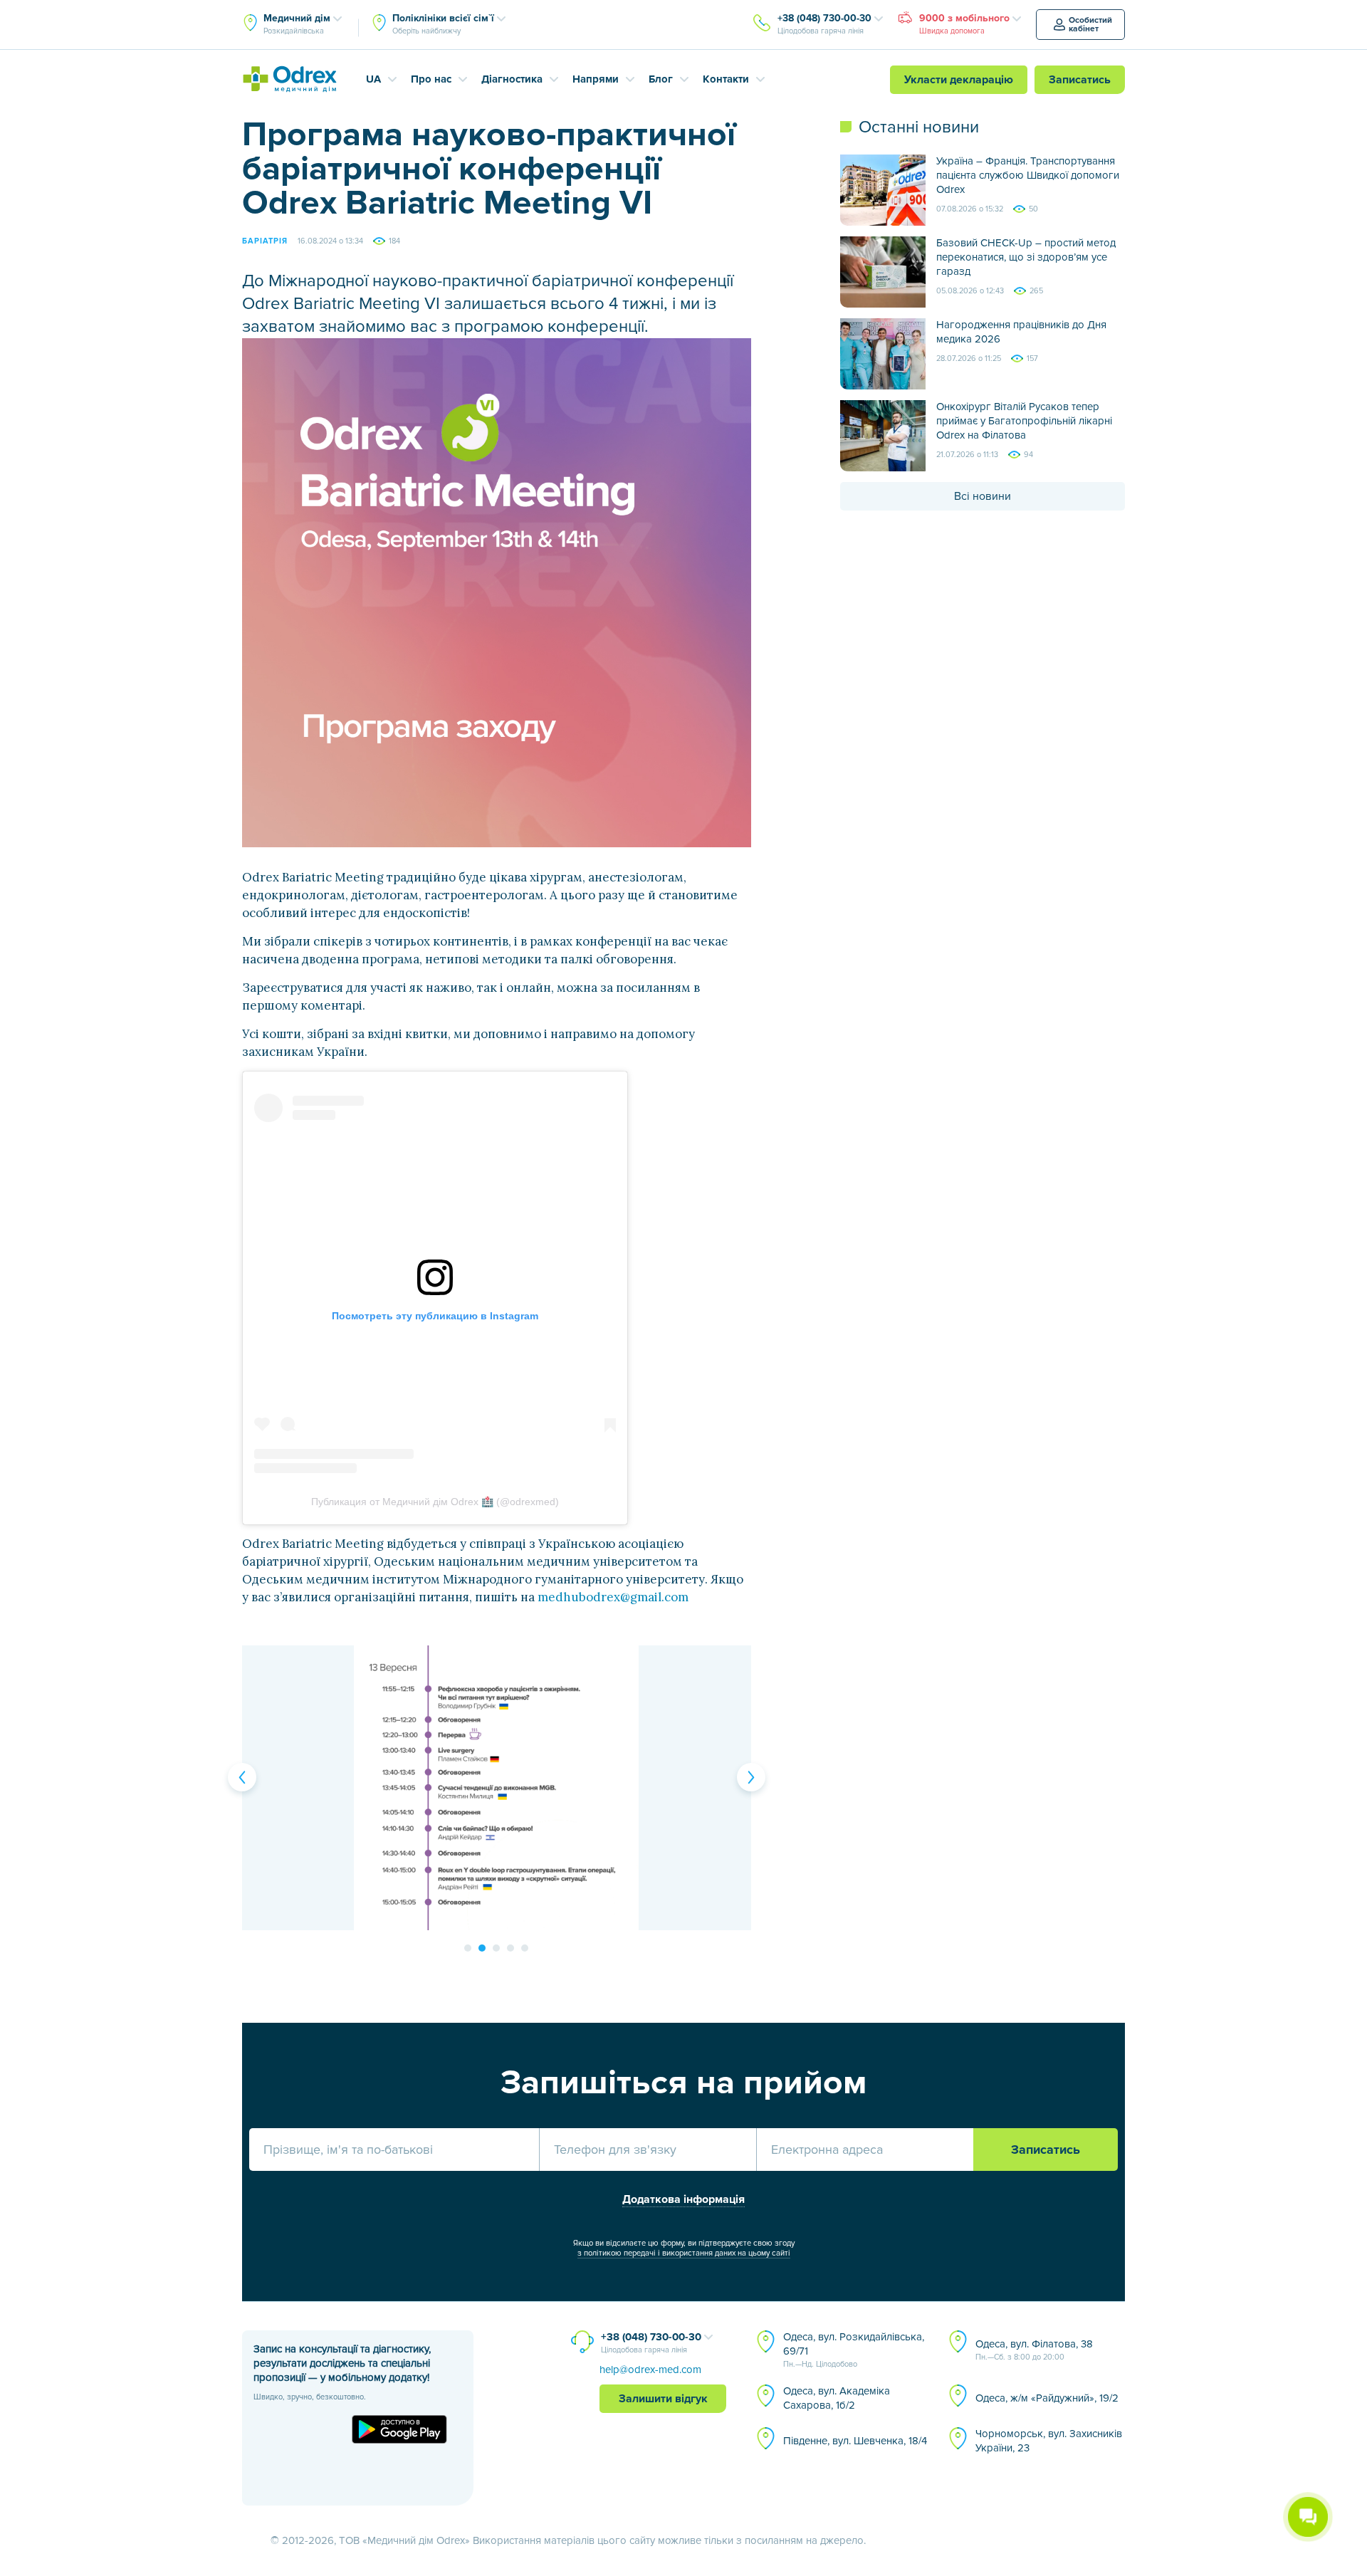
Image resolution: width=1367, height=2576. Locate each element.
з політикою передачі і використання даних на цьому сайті (684, 2253)
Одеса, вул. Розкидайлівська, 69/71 (854, 2350)
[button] (242, 1777)
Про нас (431, 79)
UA (373, 79)
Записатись (1080, 80)
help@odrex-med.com (650, 2370)
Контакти (726, 79)
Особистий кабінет (1090, 25)
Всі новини (983, 496)
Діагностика (512, 79)
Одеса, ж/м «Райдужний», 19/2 (1047, 2398)
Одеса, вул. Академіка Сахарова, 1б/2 (837, 2398)
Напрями (596, 79)
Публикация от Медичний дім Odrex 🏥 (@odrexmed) (435, 1502)
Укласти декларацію (959, 80)
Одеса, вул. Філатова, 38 (1034, 2350)
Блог (661, 79)
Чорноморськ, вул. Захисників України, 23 (1049, 2441)
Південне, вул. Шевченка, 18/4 (855, 2441)
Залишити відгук (663, 2399)
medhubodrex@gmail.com (613, 1597)
